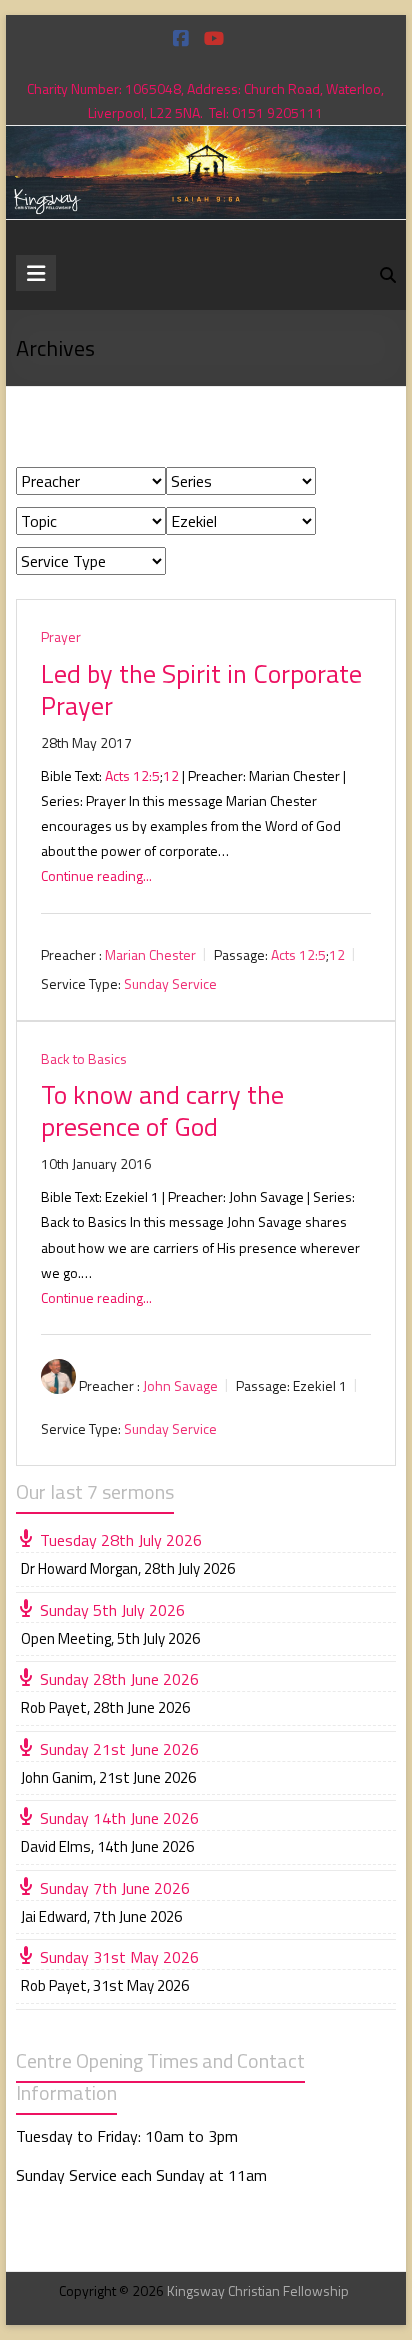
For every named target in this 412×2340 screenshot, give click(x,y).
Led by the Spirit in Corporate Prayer (201, 689)
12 (171, 775)
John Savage (180, 1385)
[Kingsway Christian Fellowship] (206, 140)
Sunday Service (170, 983)
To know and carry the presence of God (162, 1110)
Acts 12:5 (132, 775)
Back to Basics (84, 1058)
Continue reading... (96, 875)
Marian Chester (150, 954)
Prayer (61, 636)
